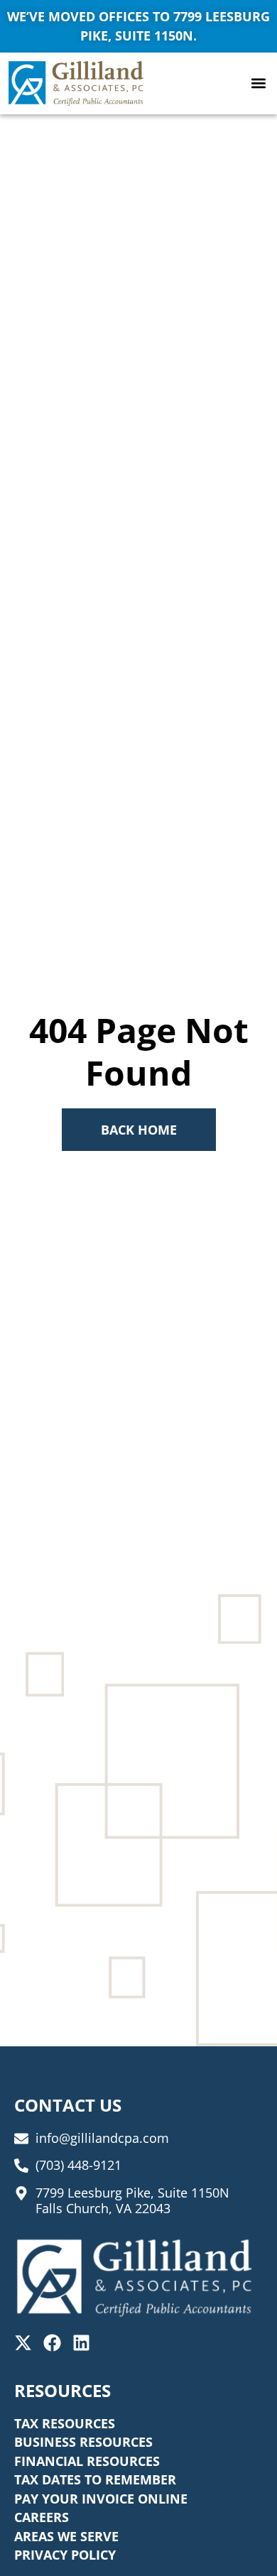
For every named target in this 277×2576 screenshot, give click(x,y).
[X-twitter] (23, 2343)
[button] (258, 83)
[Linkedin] (81, 2343)
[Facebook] (52, 2343)
